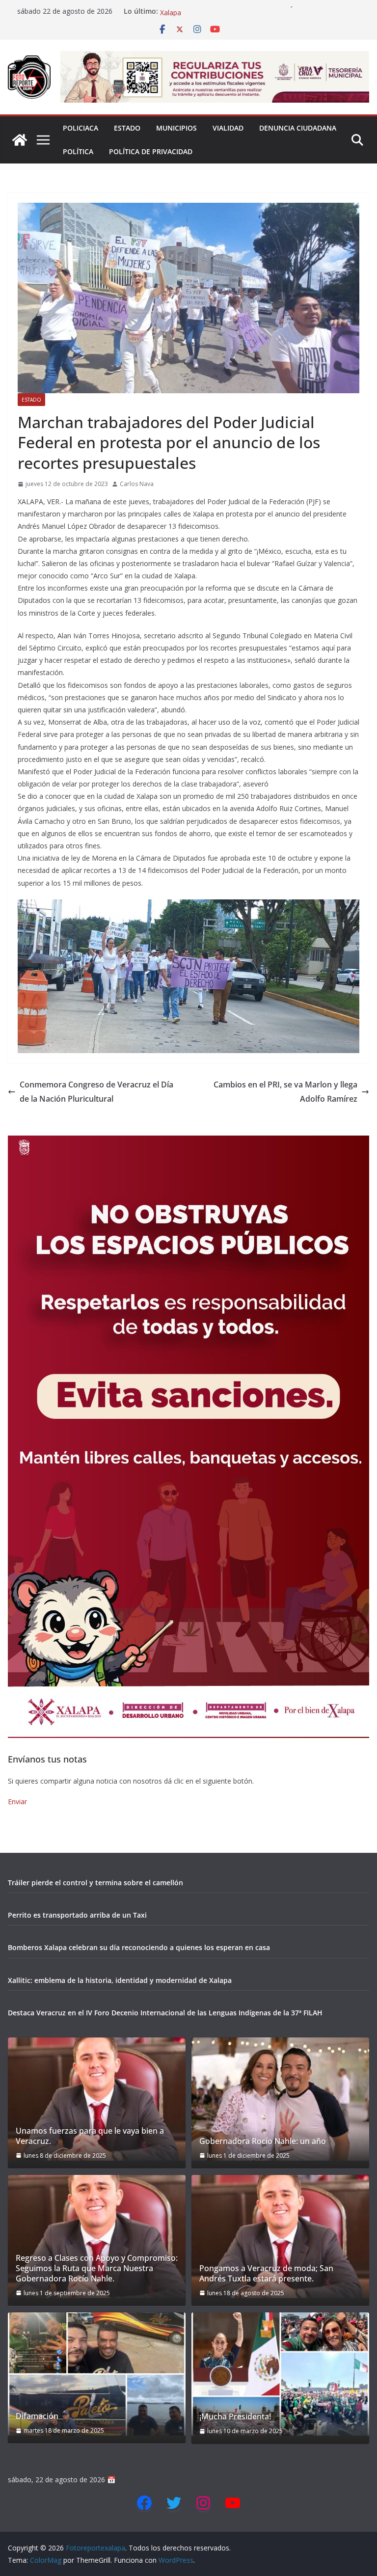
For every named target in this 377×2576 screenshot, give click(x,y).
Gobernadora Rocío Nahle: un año (263, 2141)
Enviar (17, 1802)
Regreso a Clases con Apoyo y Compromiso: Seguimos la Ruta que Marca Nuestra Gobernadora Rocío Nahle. (97, 2268)
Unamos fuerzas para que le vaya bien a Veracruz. (90, 2136)
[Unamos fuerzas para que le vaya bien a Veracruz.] (97, 2099)
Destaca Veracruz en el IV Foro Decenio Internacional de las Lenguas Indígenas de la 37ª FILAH (165, 2013)
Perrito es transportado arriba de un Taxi (77, 1915)
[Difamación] (97, 2374)
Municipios (176, 128)
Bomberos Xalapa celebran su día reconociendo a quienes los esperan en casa (139, 1947)
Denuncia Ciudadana (298, 128)
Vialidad (228, 128)
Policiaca (81, 128)
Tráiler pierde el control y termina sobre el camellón (95, 1883)
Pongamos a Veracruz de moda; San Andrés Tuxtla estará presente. (266, 2274)
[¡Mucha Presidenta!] (280, 2374)
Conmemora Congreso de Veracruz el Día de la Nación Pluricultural (96, 1092)
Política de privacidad (151, 151)
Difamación (37, 2416)
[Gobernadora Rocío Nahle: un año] (280, 2099)
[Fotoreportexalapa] (20, 140)
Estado (127, 128)
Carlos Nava (137, 484)
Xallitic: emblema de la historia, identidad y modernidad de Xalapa (120, 1980)
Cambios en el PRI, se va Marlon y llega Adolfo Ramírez (285, 1092)
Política (78, 151)
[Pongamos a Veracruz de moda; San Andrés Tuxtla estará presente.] (280, 2237)
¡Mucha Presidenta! (235, 2417)
